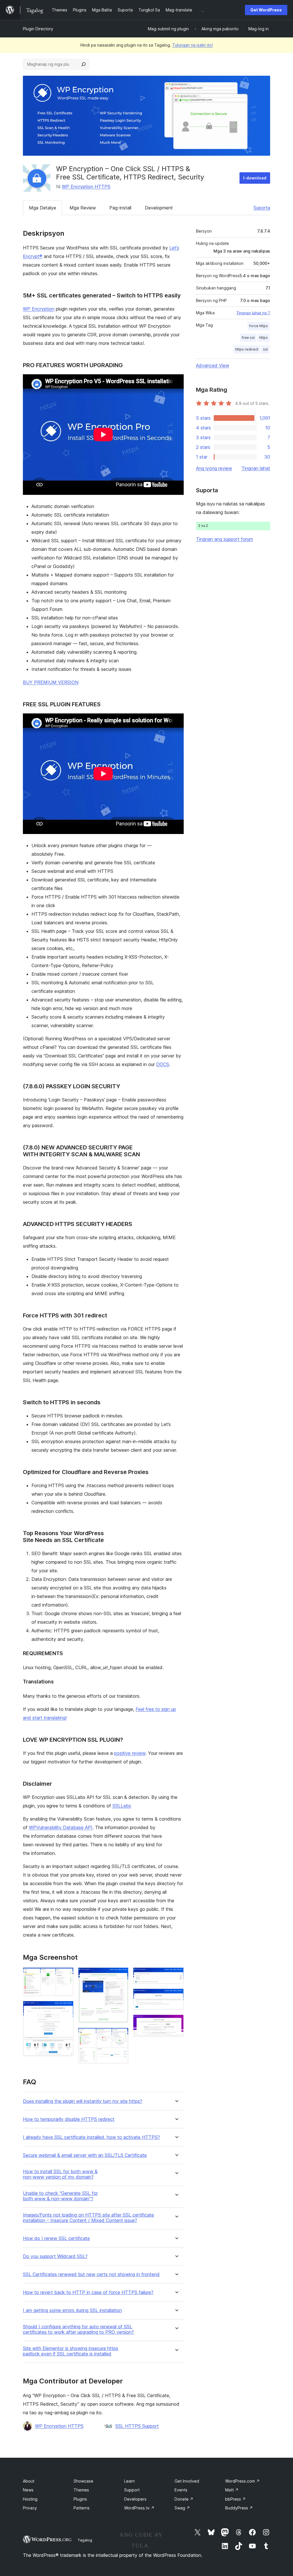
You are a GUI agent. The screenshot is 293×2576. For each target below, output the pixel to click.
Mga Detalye (42, 208)
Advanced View (213, 365)
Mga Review (83, 208)
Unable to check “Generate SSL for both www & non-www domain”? (60, 2196)
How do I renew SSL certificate (56, 2238)
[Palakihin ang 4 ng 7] (121, 2035)
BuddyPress (239, 2508)
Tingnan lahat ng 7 (253, 313)
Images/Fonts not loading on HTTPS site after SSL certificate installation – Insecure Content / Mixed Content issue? (88, 2218)
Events (181, 2490)
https (264, 338)
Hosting (30, 2499)
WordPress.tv (139, 2508)
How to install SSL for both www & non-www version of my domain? (60, 2174)
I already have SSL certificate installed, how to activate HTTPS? (91, 2137)
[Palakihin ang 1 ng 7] (66, 1975)
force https (259, 326)
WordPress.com (242, 2481)
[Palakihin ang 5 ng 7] (176, 1975)
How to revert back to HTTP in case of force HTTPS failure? (88, 2292)
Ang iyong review (214, 468)
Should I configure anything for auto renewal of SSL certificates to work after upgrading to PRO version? (78, 2329)
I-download (255, 178)
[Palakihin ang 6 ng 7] (176, 1996)
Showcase (83, 2481)
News (28, 2490)
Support (132, 2490)
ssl (265, 349)
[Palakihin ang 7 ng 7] (176, 2022)
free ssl (248, 338)
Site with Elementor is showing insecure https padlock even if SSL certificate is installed (71, 2351)
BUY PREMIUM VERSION (51, 682)
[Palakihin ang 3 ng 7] (121, 1975)
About (29, 2481)
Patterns (82, 2508)
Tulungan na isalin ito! (193, 45)
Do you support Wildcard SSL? (55, 2256)
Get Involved (187, 2481)
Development (159, 208)
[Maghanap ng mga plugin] (84, 64)
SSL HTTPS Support (137, 2426)
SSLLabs (122, 1806)
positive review (130, 1753)
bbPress (235, 2499)
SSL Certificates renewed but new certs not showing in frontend (91, 2274)
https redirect (247, 349)
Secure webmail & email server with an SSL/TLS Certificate (85, 2155)
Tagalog (85, 2540)
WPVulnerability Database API (61, 1827)
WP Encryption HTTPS (86, 187)
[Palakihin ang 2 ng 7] (66, 2009)
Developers (135, 2499)
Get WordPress (266, 10)
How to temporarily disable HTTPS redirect (69, 2119)
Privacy (30, 2508)
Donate (184, 2499)
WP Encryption (39, 309)
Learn (129, 2481)
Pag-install (120, 208)
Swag (182, 2508)
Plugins (80, 2499)
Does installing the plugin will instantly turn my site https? (83, 2101)
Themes (81, 2490)
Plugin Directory (38, 29)
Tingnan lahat (256, 468)
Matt (232, 2490)
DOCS (163, 1064)
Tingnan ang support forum (224, 539)
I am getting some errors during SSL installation (72, 2310)
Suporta (262, 208)
